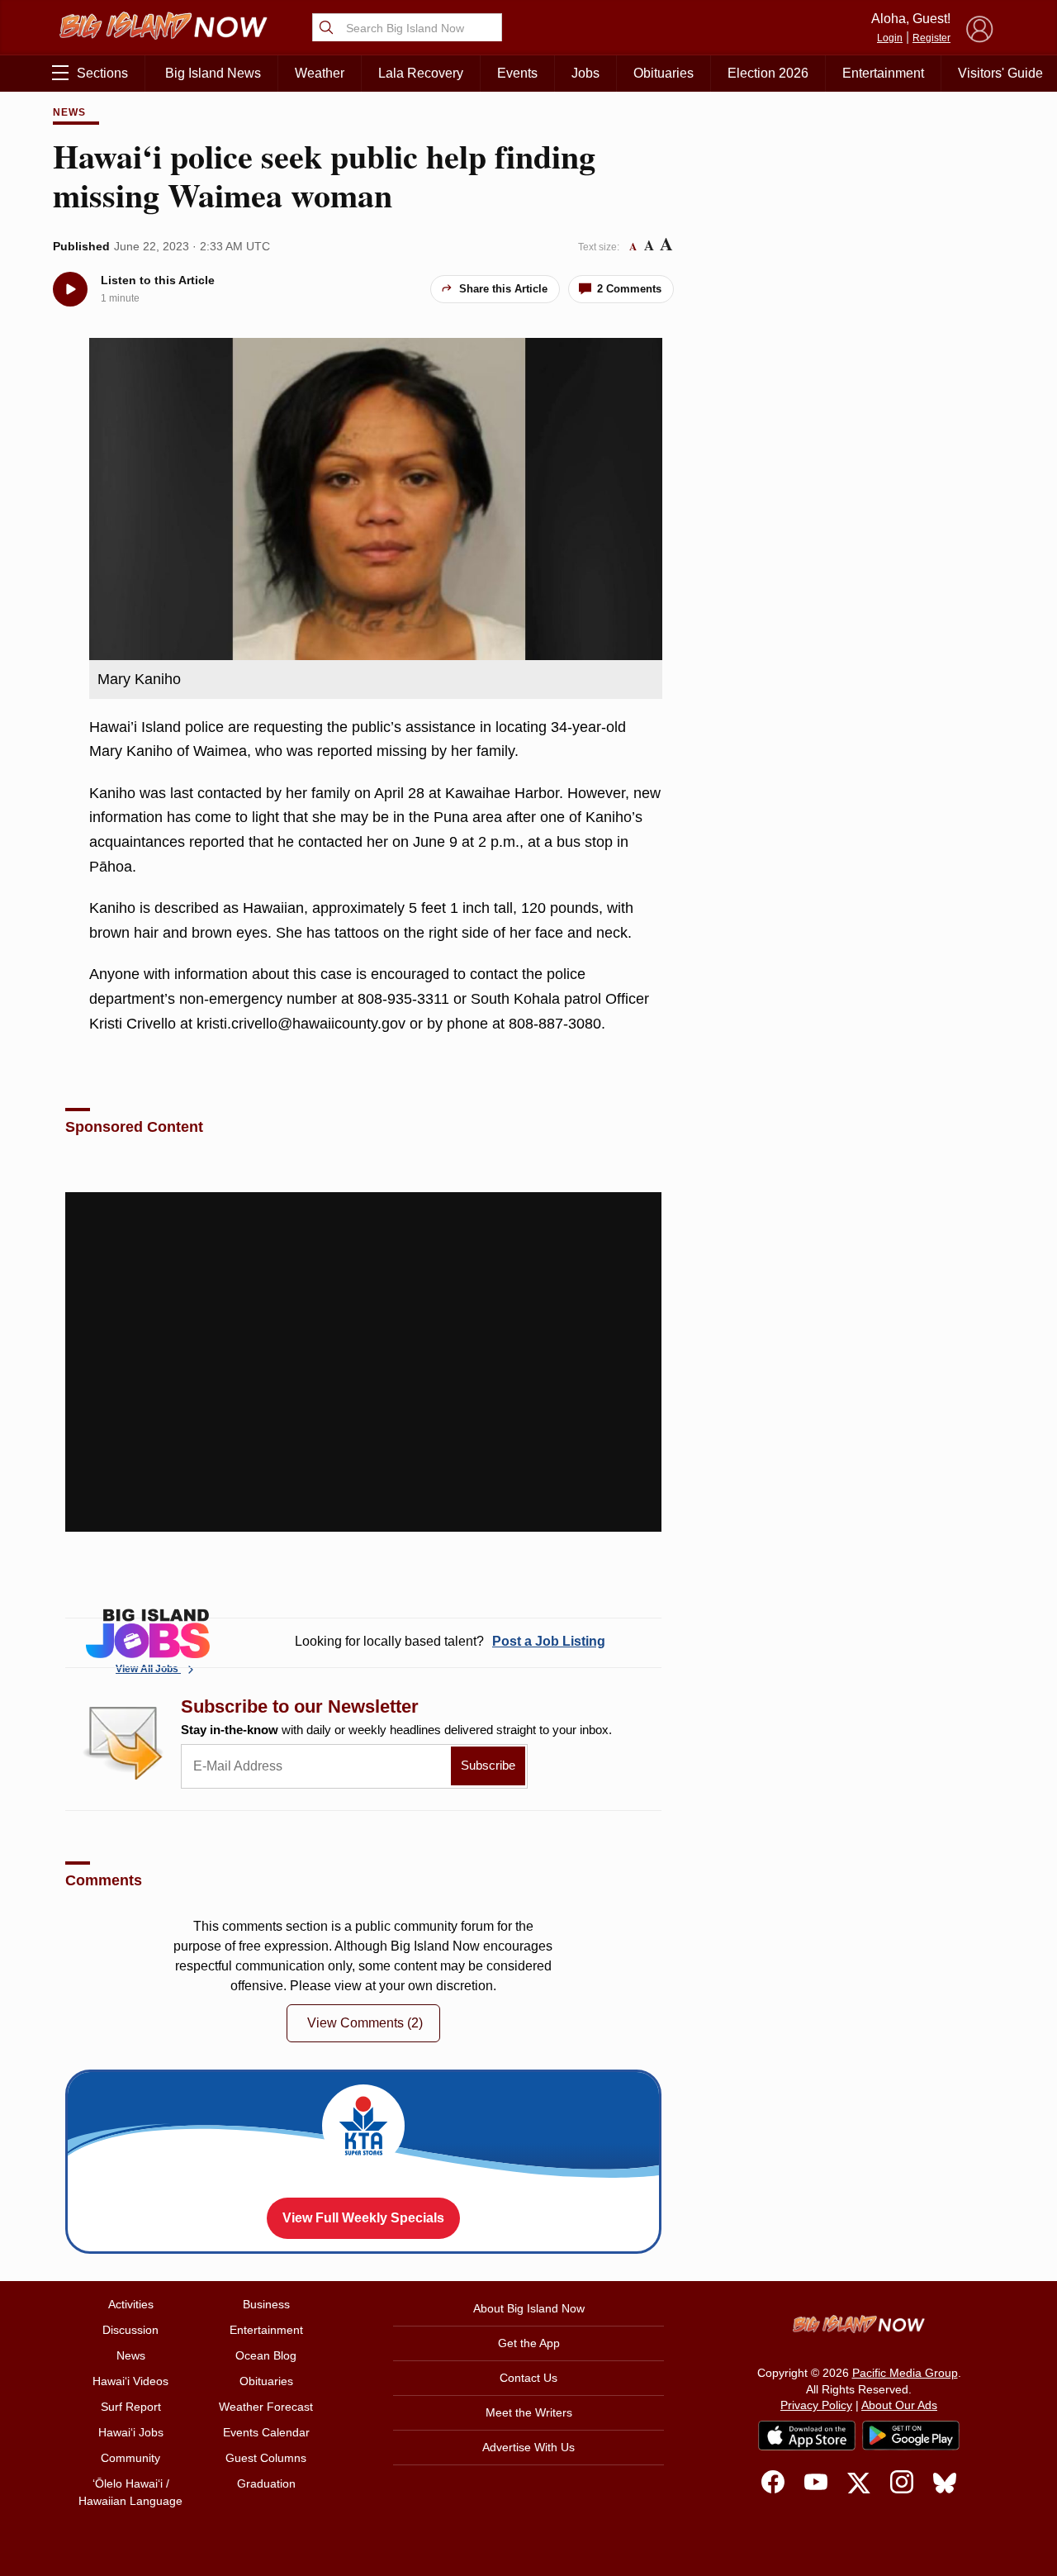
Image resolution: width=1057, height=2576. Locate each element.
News (69, 112)
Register (931, 38)
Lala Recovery (421, 73)
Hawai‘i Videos (130, 2381)
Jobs (585, 73)
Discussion (130, 2330)
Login (890, 38)
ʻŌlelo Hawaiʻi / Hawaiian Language (130, 2492)
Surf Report (131, 2407)
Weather (320, 73)
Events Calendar (266, 2432)
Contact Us (528, 2378)
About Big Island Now (529, 2308)
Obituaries (664, 73)
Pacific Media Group (905, 2373)
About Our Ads (899, 2405)
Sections (102, 73)
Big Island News (213, 73)
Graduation (266, 2483)
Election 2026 (768, 73)
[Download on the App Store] (807, 2435)
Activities (131, 2304)
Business (266, 2304)
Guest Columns (266, 2458)
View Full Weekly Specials (363, 2218)
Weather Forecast (266, 2407)
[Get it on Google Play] (911, 2436)
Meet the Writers (529, 2412)
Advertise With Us (528, 2447)
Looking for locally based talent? (450, 1641)
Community (130, 2458)
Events (517, 73)
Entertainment (883, 73)
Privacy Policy (816, 2405)
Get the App (529, 2343)
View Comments (365, 2023)
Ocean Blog (266, 2355)
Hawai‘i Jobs (131, 2432)
